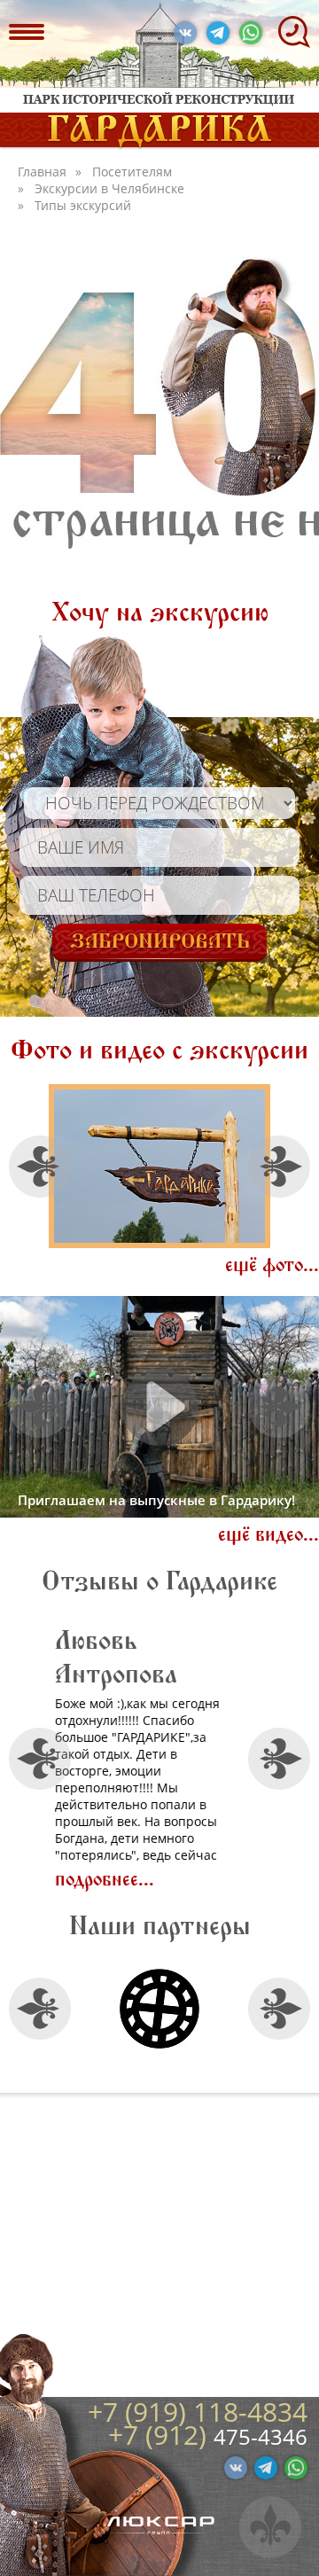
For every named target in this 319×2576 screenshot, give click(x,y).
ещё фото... (272, 1265)
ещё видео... (268, 1535)
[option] (159, 1166)
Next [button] (280, 1166)
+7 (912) (161, 2435)
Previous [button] (40, 1166)
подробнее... (222, 1880)
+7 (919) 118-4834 (198, 2412)
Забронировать (159, 941)
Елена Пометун (225, 1658)
